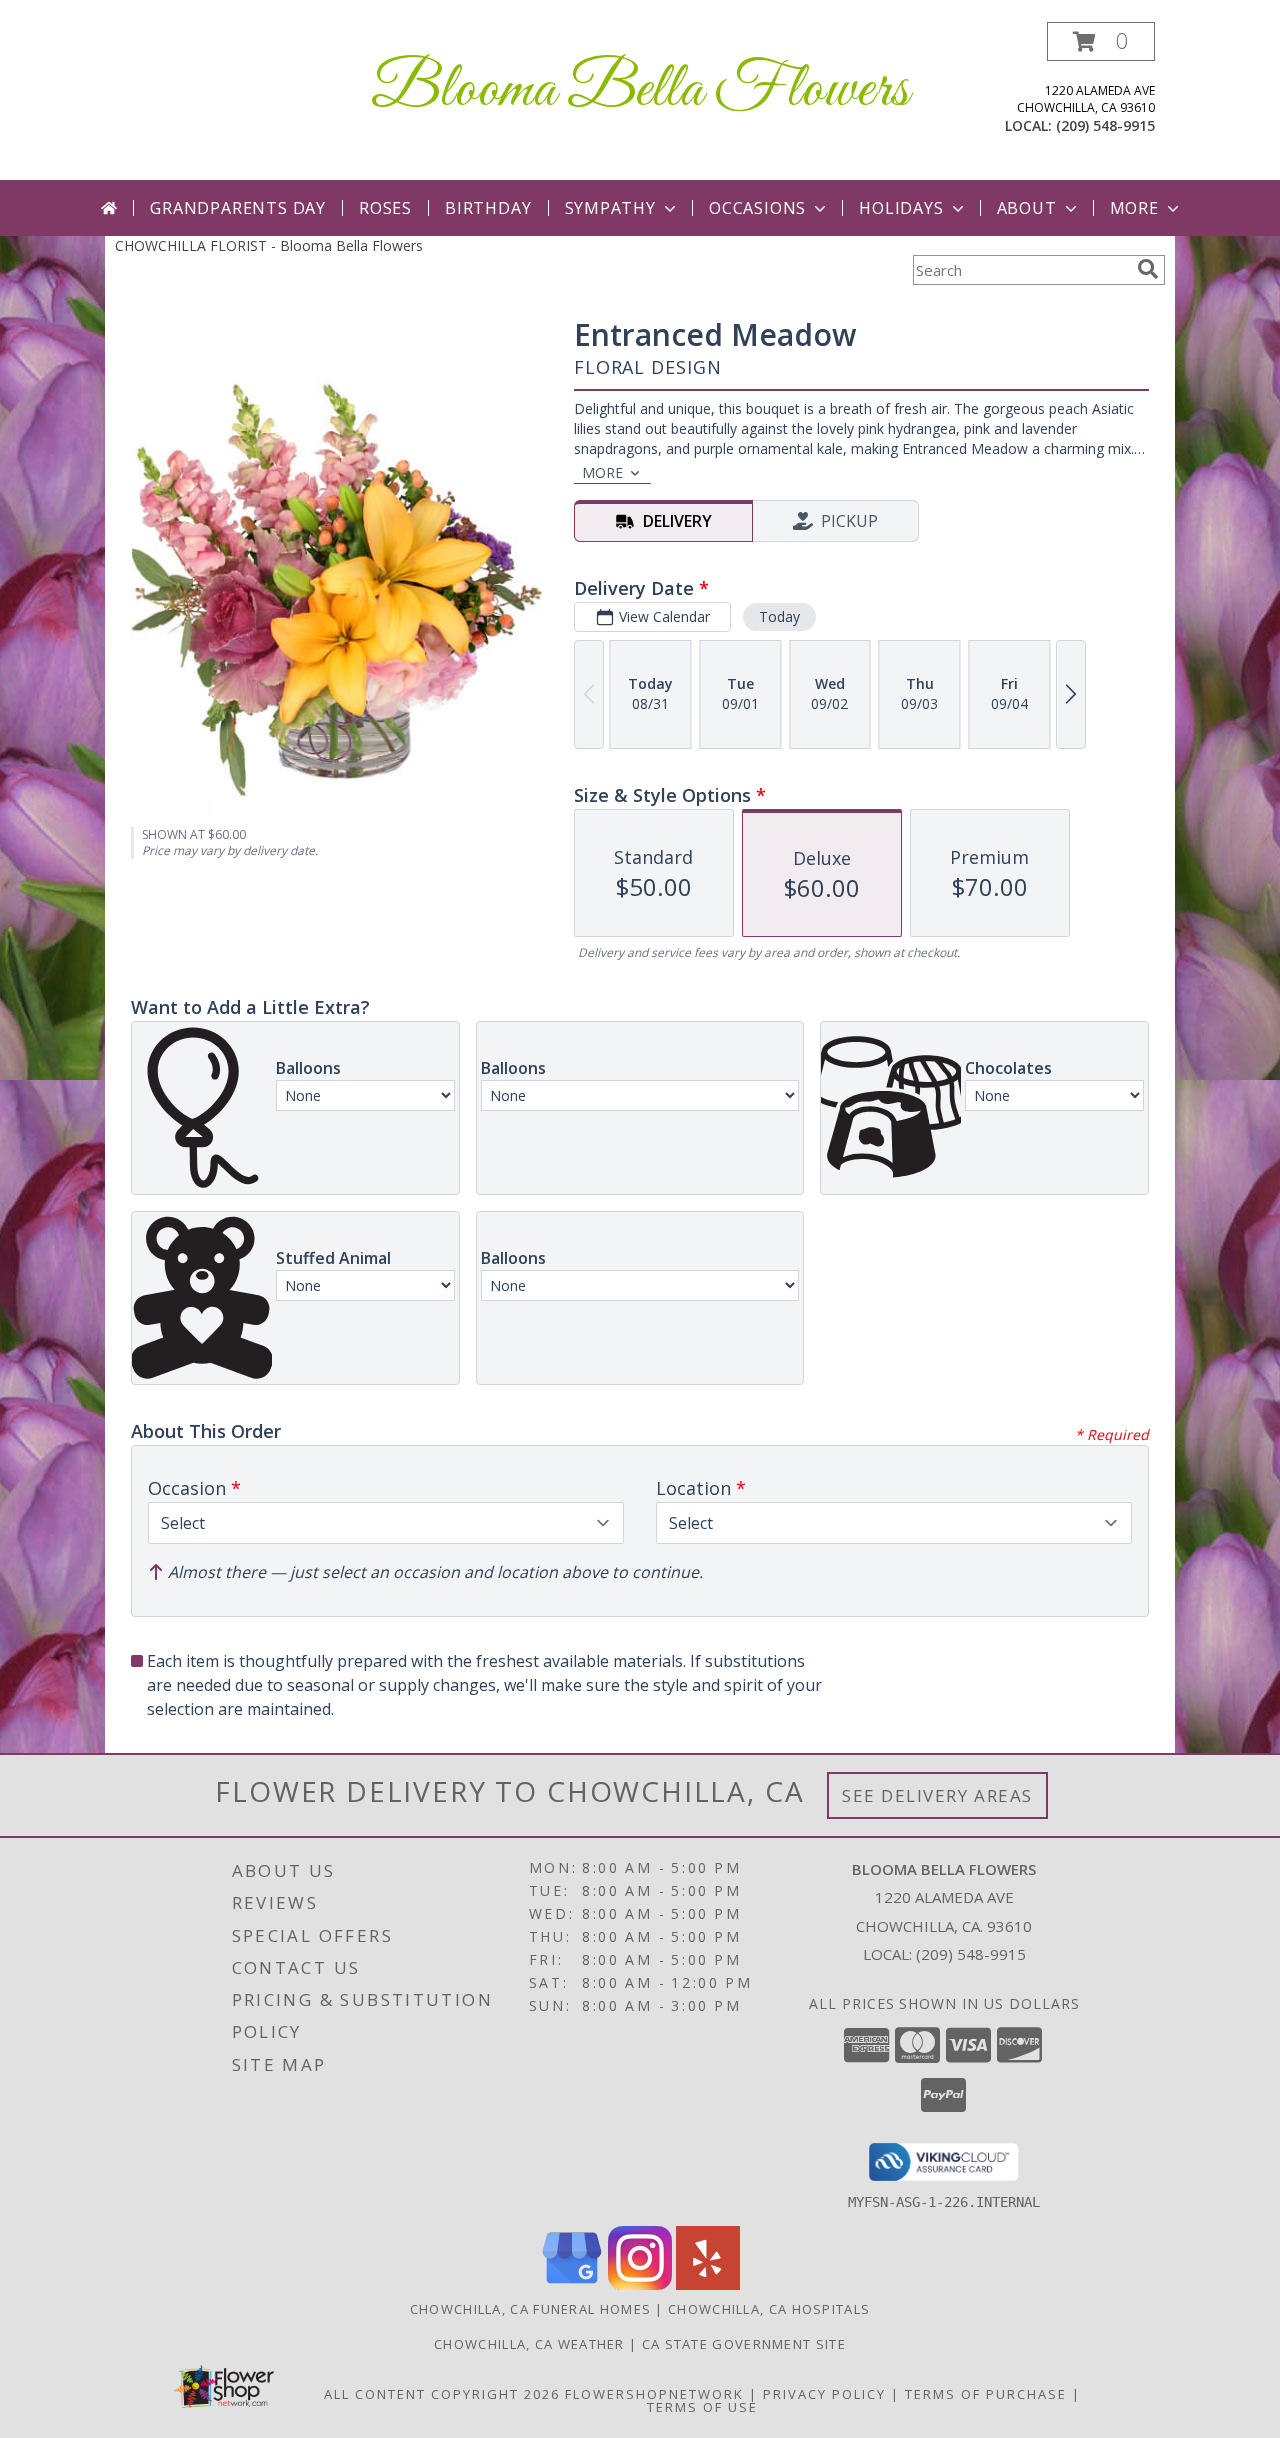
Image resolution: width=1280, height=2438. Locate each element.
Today (779, 616)
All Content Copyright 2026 (442, 2394)
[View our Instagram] (640, 2284)
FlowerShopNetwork (654, 2394)
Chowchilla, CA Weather (529, 2344)
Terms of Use (702, 2407)
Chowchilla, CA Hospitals (769, 2309)
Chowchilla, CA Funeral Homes (530, 2309)
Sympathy (610, 208)
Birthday (488, 208)
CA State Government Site (744, 2344)
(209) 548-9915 (1105, 125)
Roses (385, 208)
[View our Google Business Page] (572, 2284)
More (1134, 208)
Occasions (757, 208)
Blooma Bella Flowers (640, 90)
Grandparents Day (238, 208)
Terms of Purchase (986, 2394)
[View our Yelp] (708, 2284)
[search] (1148, 269)
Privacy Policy (824, 2394)
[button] (1101, 41)
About (1027, 208)
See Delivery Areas (937, 1795)
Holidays (901, 208)
